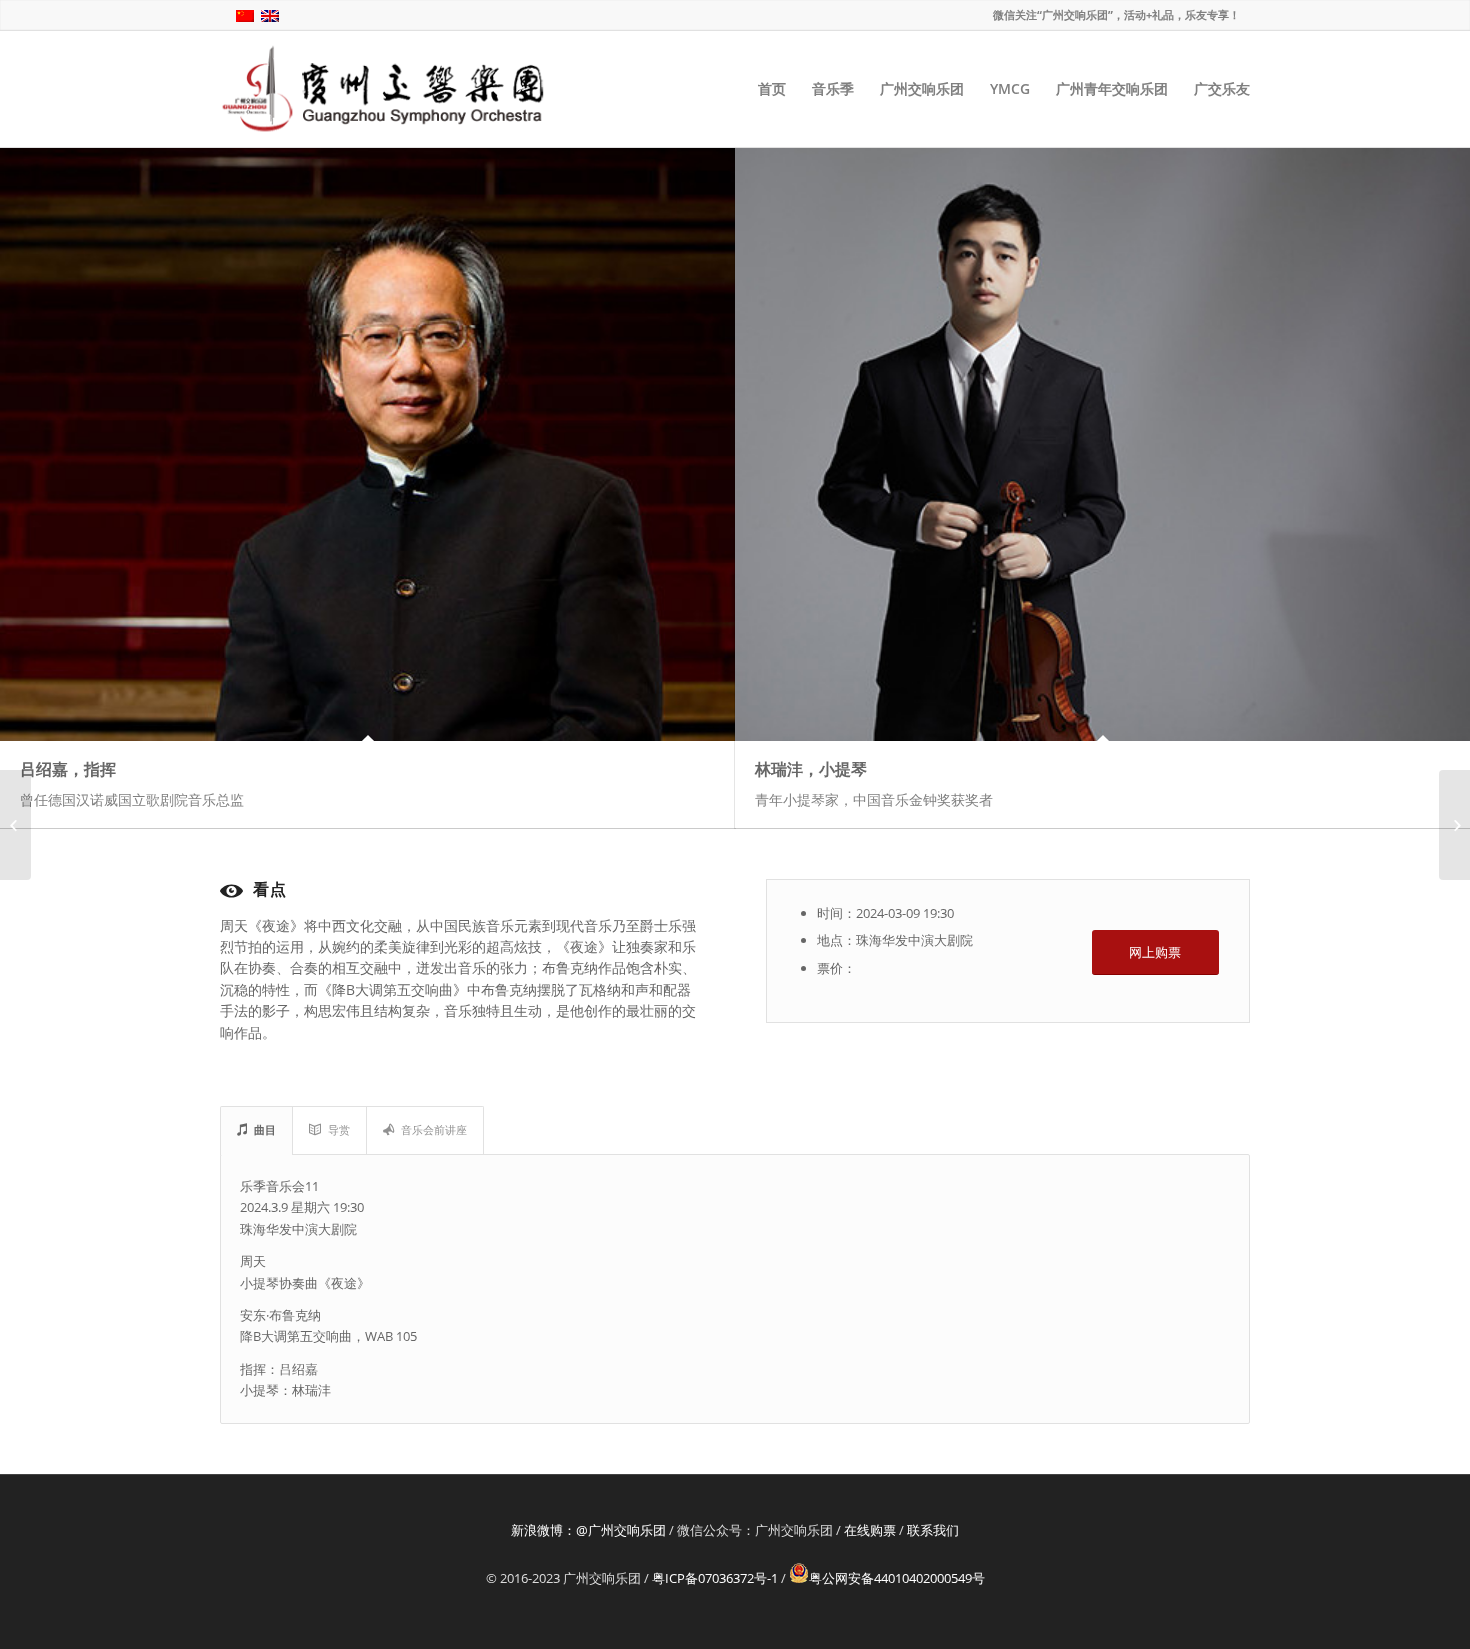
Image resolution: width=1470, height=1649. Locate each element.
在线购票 (870, 1530)
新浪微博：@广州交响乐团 (588, 1530)
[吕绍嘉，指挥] (367, 444)
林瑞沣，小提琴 (811, 769)
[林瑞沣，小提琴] (1102, 444)
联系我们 (933, 1530)
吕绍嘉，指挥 (68, 769)
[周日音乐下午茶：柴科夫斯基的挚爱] (15, 825)
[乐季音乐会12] (1454, 825)
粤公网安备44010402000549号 (897, 1578)
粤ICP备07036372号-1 (715, 1578)
